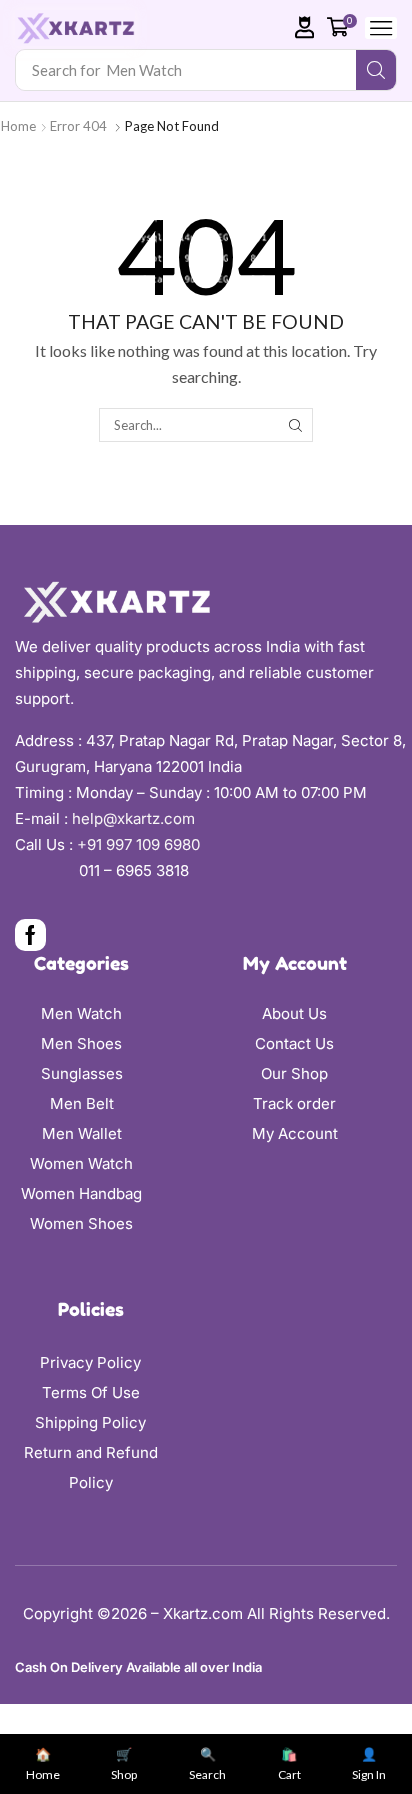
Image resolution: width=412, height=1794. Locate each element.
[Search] (376, 70)
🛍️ (289, 1764)
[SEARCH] (295, 425)
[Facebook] (30, 935)
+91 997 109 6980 (142, 844)
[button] (305, 27)
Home (18, 126)
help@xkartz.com (133, 818)
